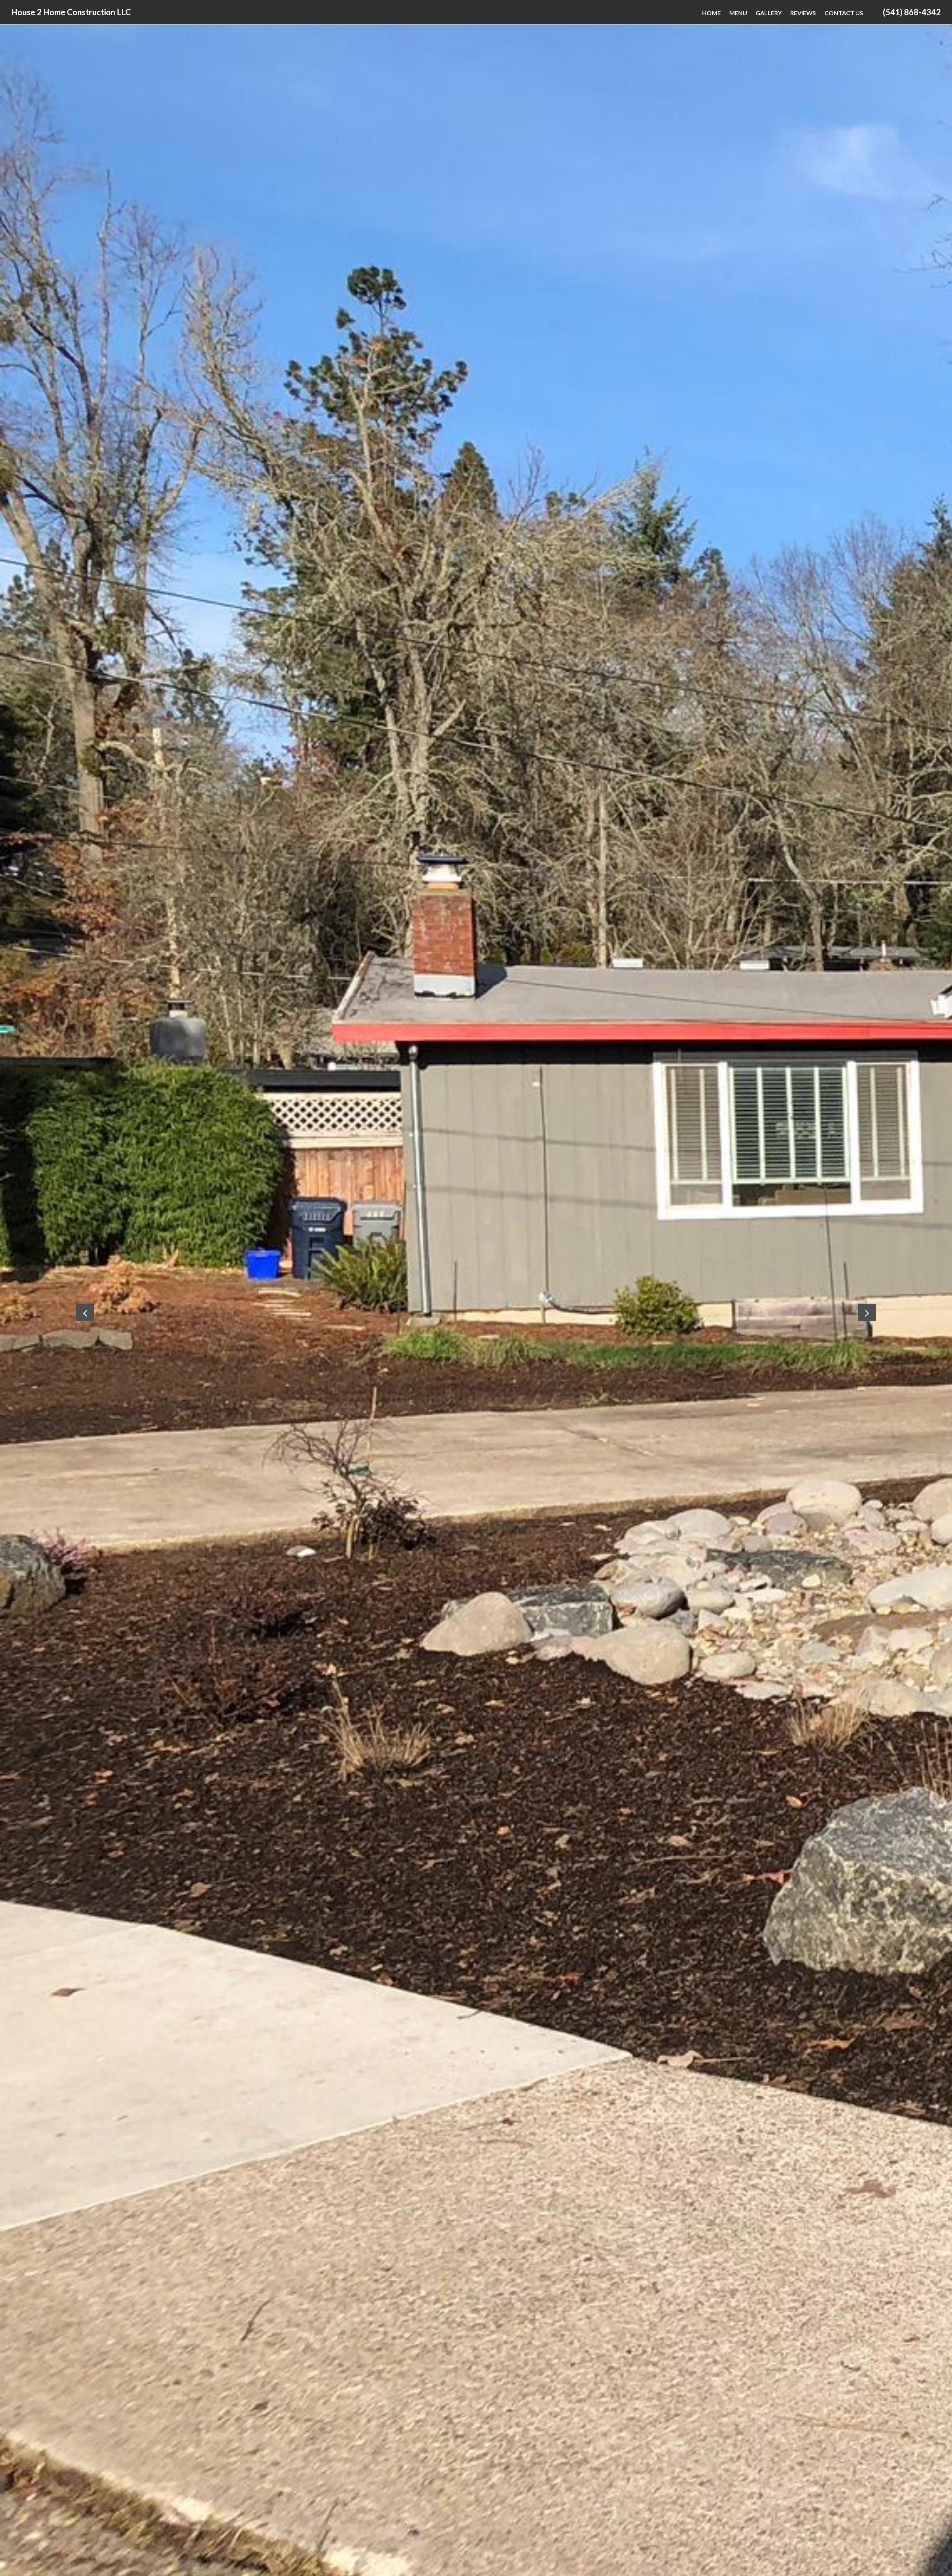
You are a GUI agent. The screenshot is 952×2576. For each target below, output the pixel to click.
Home (711, 13)
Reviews (803, 13)
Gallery (769, 13)
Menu (738, 13)
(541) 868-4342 (912, 12)
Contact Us (844, 13)
